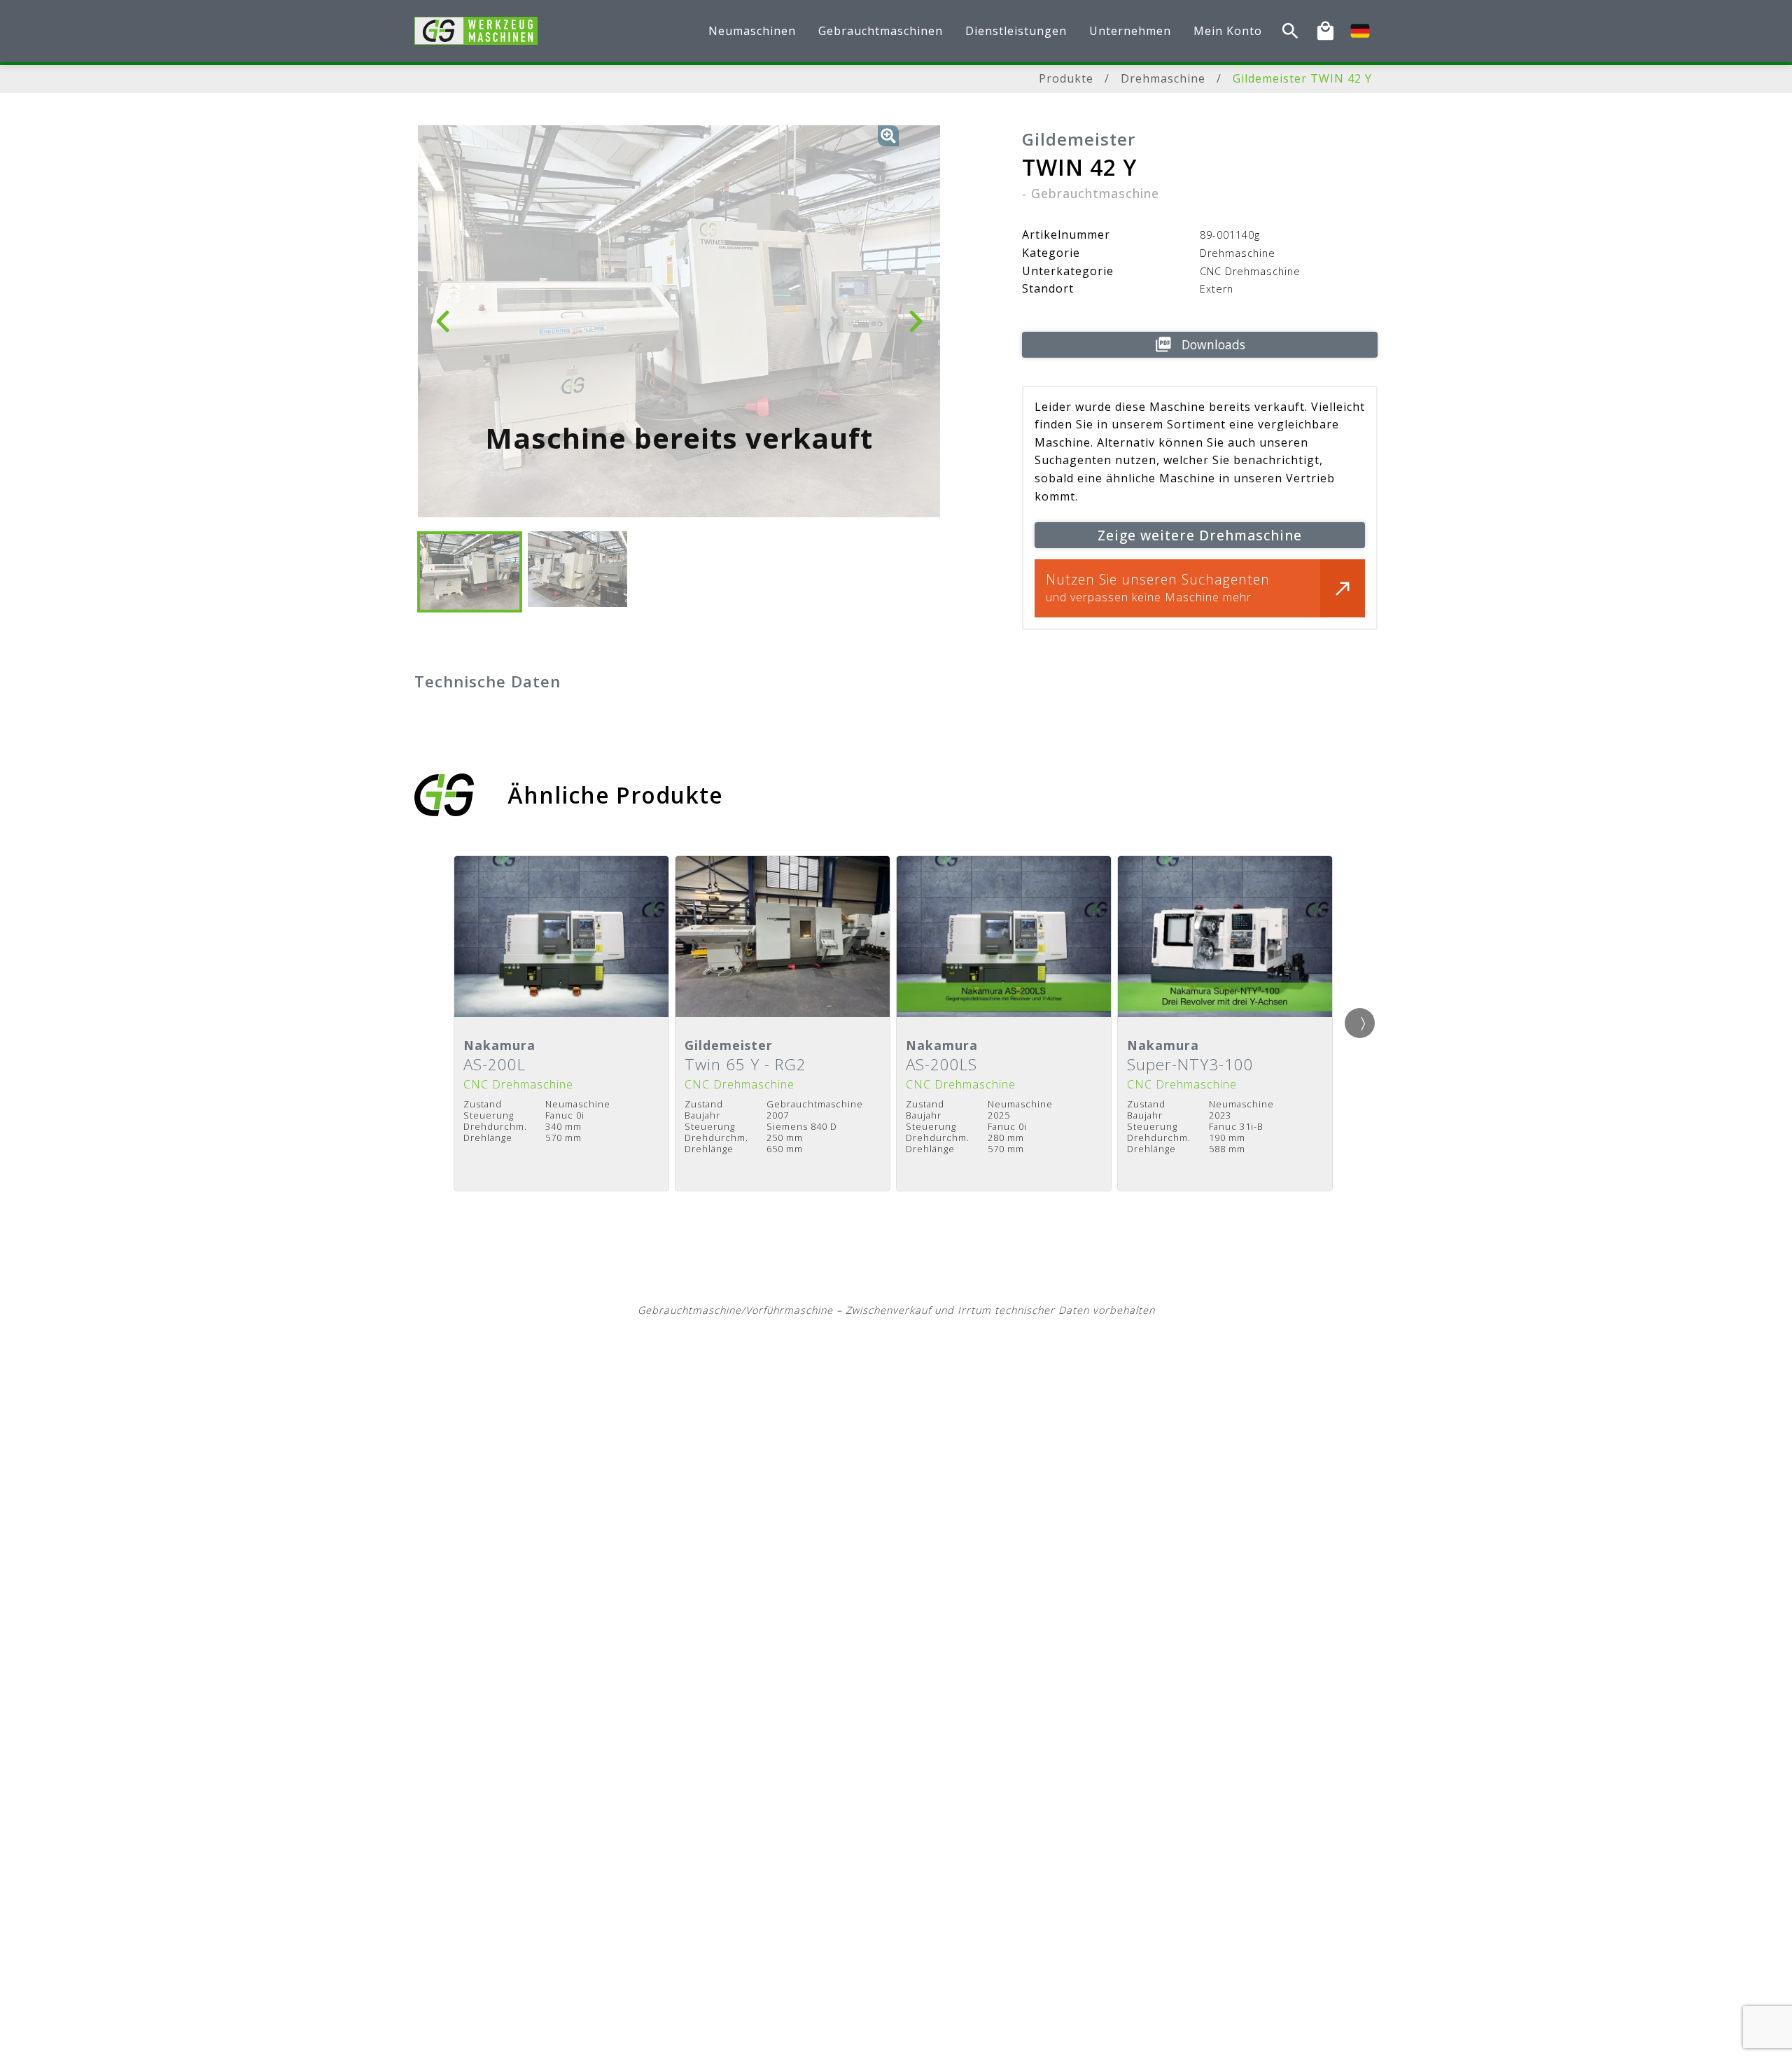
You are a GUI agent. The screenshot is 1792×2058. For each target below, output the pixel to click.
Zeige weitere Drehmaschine (1200, 535)
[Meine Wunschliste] (1325, 31)
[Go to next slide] (1360, 1023)
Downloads (1213, 344)
